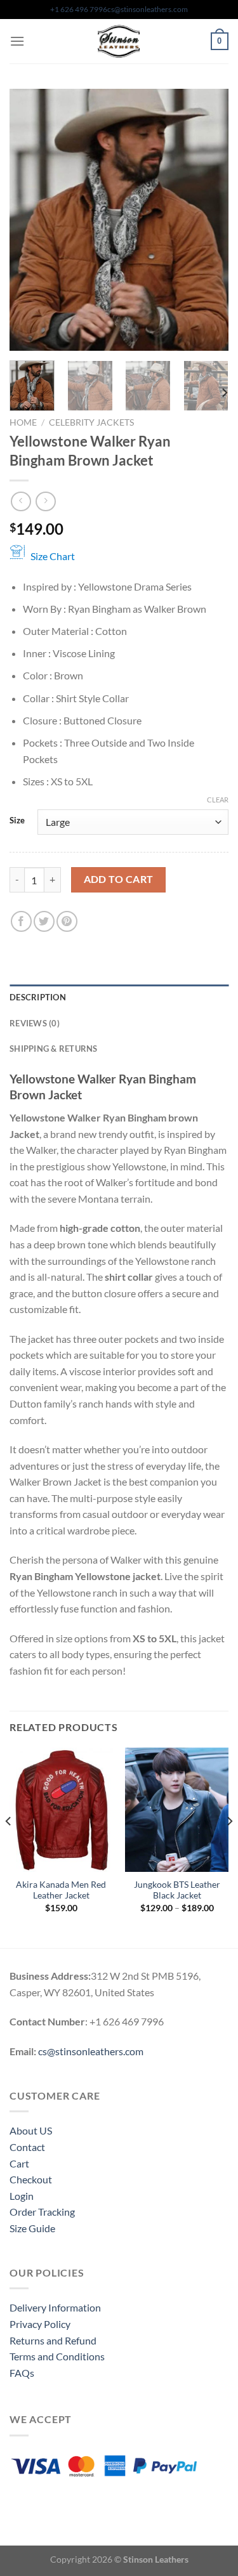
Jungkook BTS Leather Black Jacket (177, 1890)
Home (23, 422)
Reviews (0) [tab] (35, 1023)
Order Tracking (42, 2212)
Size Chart (53, 556)
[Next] (208, 220)
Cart (19, 2163)
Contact (27, 2147)
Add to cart (119, 879)
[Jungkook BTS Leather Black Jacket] (177, 1809)
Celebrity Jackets (91, 422)
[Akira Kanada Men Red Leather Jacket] (61, 1809)
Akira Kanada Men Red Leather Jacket (61, 1890)
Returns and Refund (53, 2340)
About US (31, 2130)
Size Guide (32, 2228)
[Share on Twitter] (44, 921)
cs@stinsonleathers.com (148, 9)
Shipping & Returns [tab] (54, 1049)
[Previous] (30, 220)
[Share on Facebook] (21, 921)
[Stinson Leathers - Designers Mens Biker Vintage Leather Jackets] (119, 41)
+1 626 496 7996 (79, 9)
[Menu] (17, 41)
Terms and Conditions (57, 2356)
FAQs (22, 2373)
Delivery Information (55, 2307)
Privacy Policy (40, 2324)
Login (22, 2196)
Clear (218, 800)
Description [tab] (38, 997)
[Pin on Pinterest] (67, 921)
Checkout (31, 2179)
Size (17, 821)
